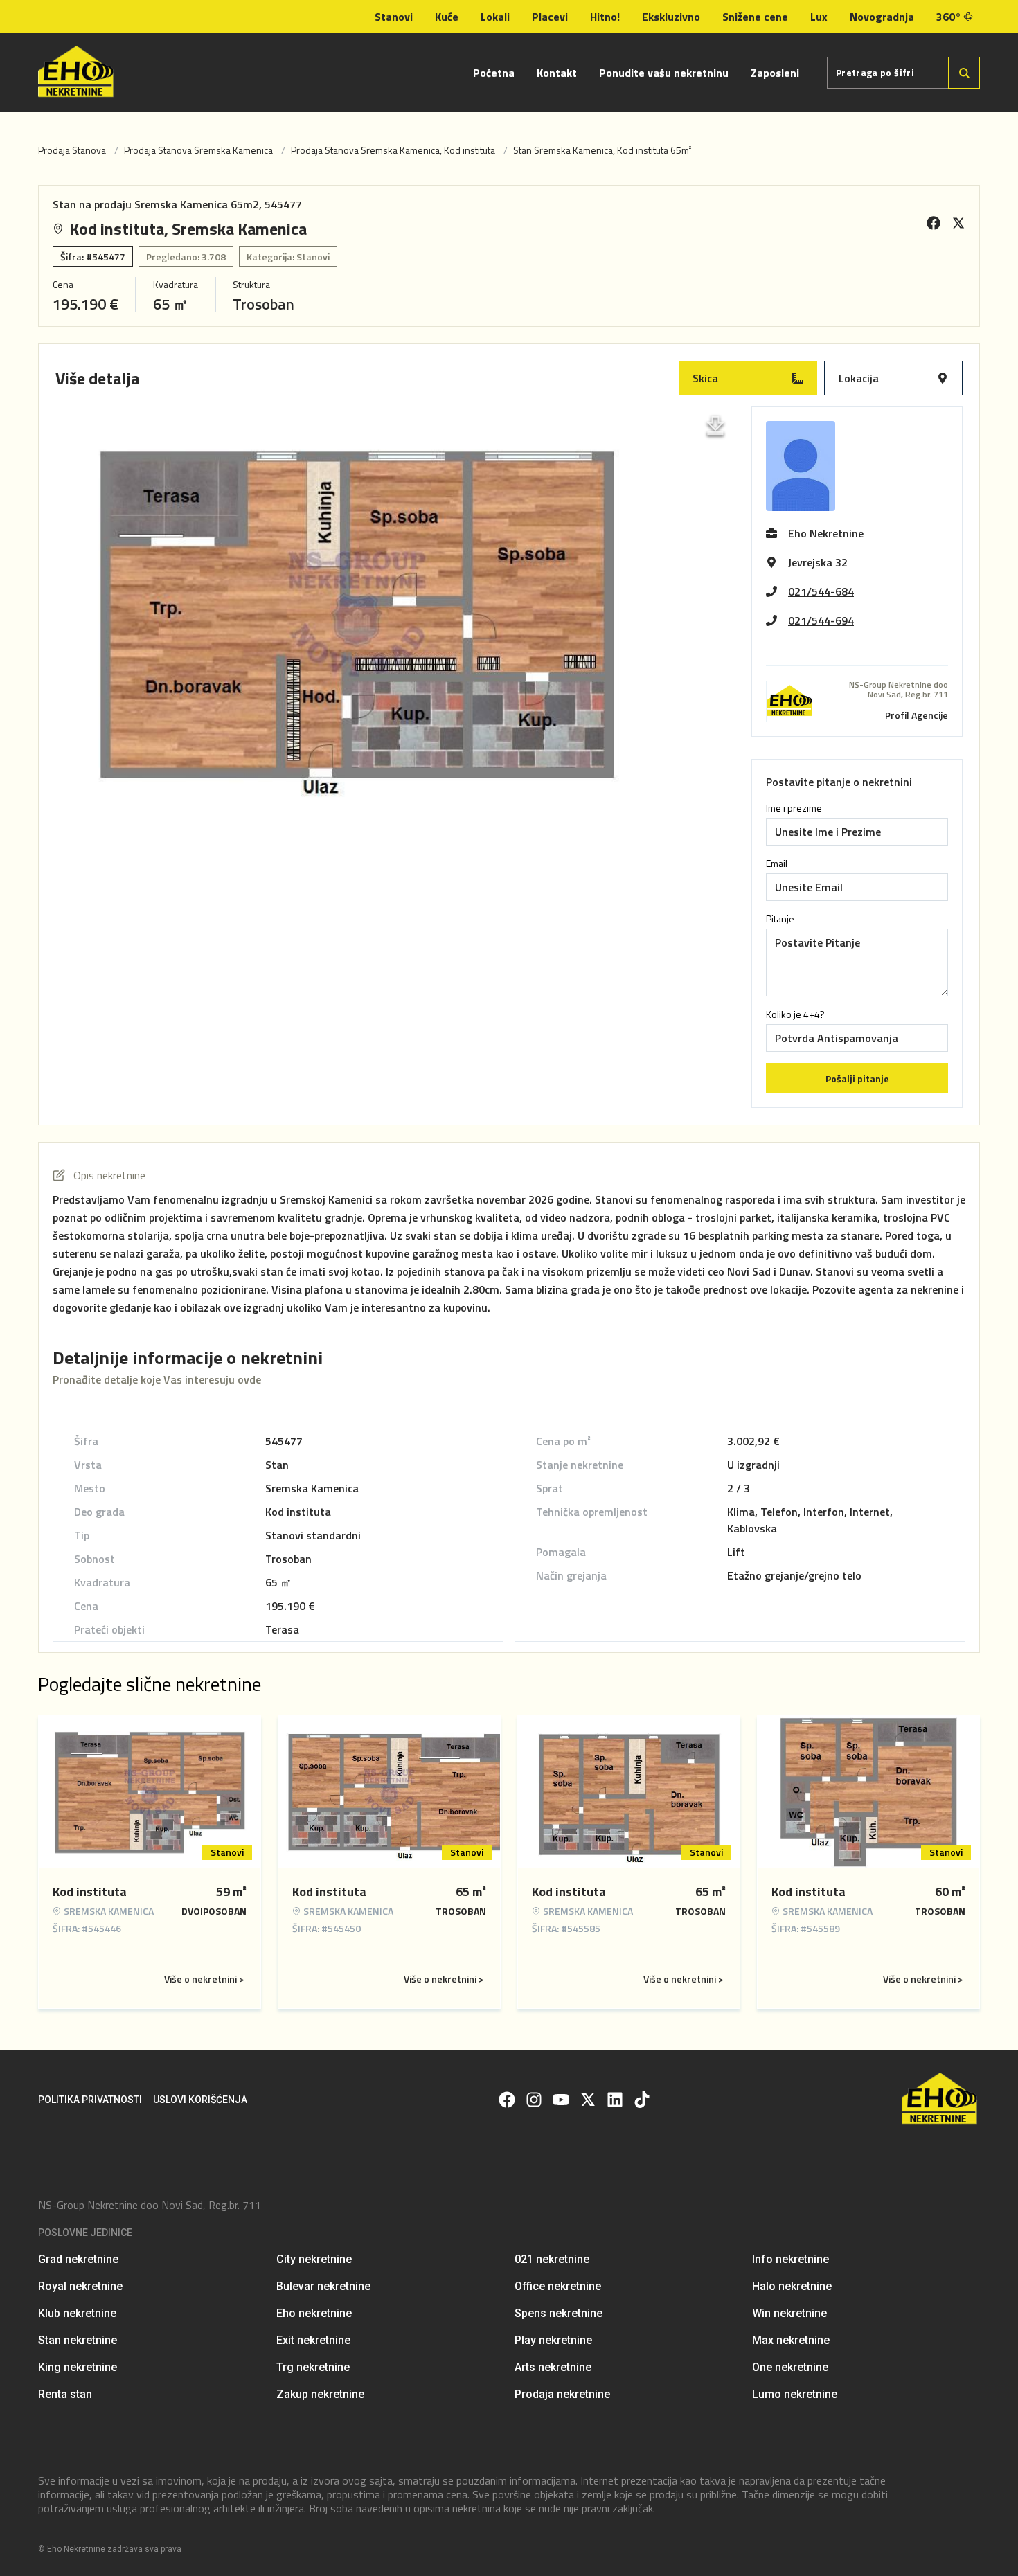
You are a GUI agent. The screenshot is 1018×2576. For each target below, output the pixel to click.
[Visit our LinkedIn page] (615, 2100)
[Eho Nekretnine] (77, 72)
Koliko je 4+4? (795, 1014)
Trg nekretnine (313, 2367)
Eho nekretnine (314, 2313)
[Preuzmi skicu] (715, 426)
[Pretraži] (964, 73)
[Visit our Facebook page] (507, 2100)
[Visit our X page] (588, 2100)
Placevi (550, 17)
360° (949, 17)
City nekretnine (314, 2259)
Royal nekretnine (80, 2286)
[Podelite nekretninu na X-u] (958, 223)
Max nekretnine (791, 2340)
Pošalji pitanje (857, 1079)
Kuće (447, 17)
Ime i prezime (794, 808)
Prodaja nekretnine (562, 2394)
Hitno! (605, 17)
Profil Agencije (917, 715)
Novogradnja (882, 17)
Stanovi (394, 17)
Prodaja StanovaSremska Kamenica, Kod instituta (393, 150)
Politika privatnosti (90, 2100)
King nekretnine (78, 2367)
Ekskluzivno (671, 17)
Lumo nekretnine (795, 2394)
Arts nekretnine (553, 2367)
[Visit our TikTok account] (642, 2100)
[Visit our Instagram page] (534, 2100)
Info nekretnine (791, 2259)
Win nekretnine (789, 2313)
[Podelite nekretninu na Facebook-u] (934, 223)
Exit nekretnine (313, 2340)
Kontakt (557, 73)
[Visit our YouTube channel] (561, 2100)
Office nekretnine (558, 2286)
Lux (819, 17)
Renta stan (65, 2394)
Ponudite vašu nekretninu (664, 73)
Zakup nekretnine (320, 2394)
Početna (494, 73)
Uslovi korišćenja (200, 2100)
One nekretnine (790, 2367)
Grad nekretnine (78, 2259)
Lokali (495, 17)
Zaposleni (775, 73)
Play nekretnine (553, 2340)
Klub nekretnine (77, 2313)
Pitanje (780, 919)
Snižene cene (755, 17)
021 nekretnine (552, 2259)
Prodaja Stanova (72, 150)
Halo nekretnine (792, 2286)
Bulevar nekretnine (323, 2286)
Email (777, 864)
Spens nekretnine (559, 2313)
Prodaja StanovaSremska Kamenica (198, 150)
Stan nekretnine (78, 2340)
